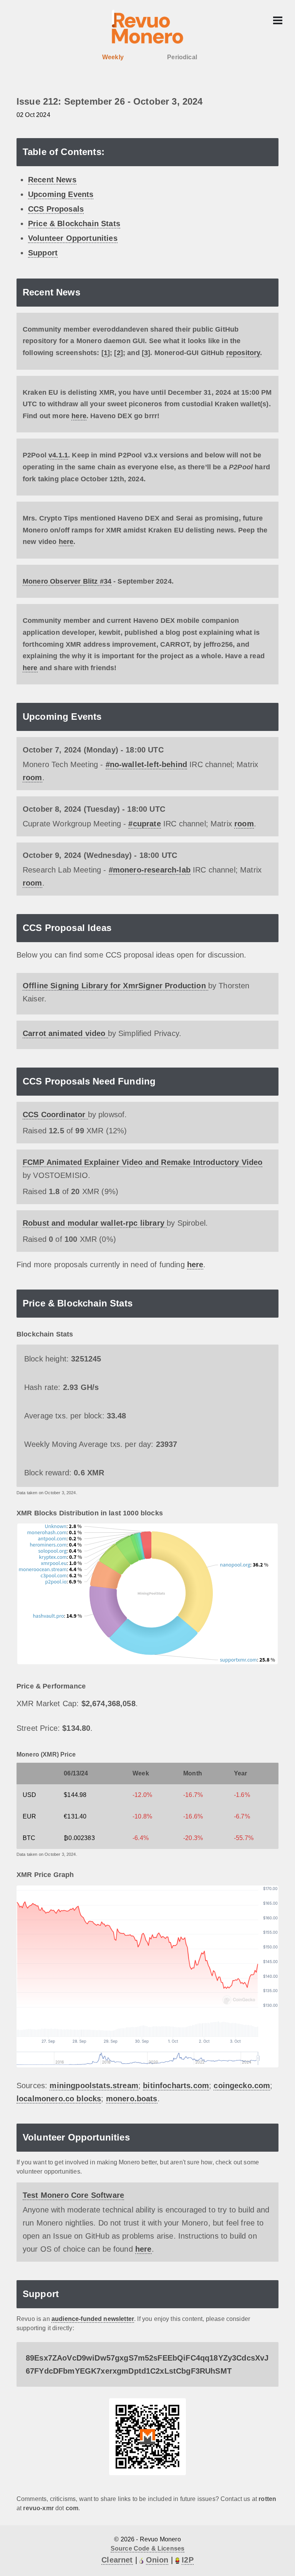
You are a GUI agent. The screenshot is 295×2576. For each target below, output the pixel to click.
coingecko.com (242, 2085)
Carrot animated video (65, 1033)
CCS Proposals (56, 209)
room (32, 777)
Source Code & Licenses (148, 2548)
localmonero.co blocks (59, 2099)
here (79, 416)
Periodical (182, 57)
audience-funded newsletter (93, 2319)
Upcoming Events (61, 194)
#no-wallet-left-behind (147, 764)
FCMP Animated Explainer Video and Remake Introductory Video (143, 1162)
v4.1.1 (58, 455)
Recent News (52, 180)
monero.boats (132, 2099)
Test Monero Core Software (73, 2195)
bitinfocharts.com (176, 2085)
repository (243, 353)
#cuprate (144, 824)
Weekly (113, 57)
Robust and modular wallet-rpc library (95, 1223)
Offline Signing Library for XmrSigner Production (115, 986)
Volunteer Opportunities (73, 238)
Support (43, 253)
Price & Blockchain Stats (74, 224)
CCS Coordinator (55, 1114)
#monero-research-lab (150, 870)
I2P (187, 2560)
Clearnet (117, 2560)
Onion (157, 2560)
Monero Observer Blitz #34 (67, 581)
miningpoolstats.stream (94, 2085)
